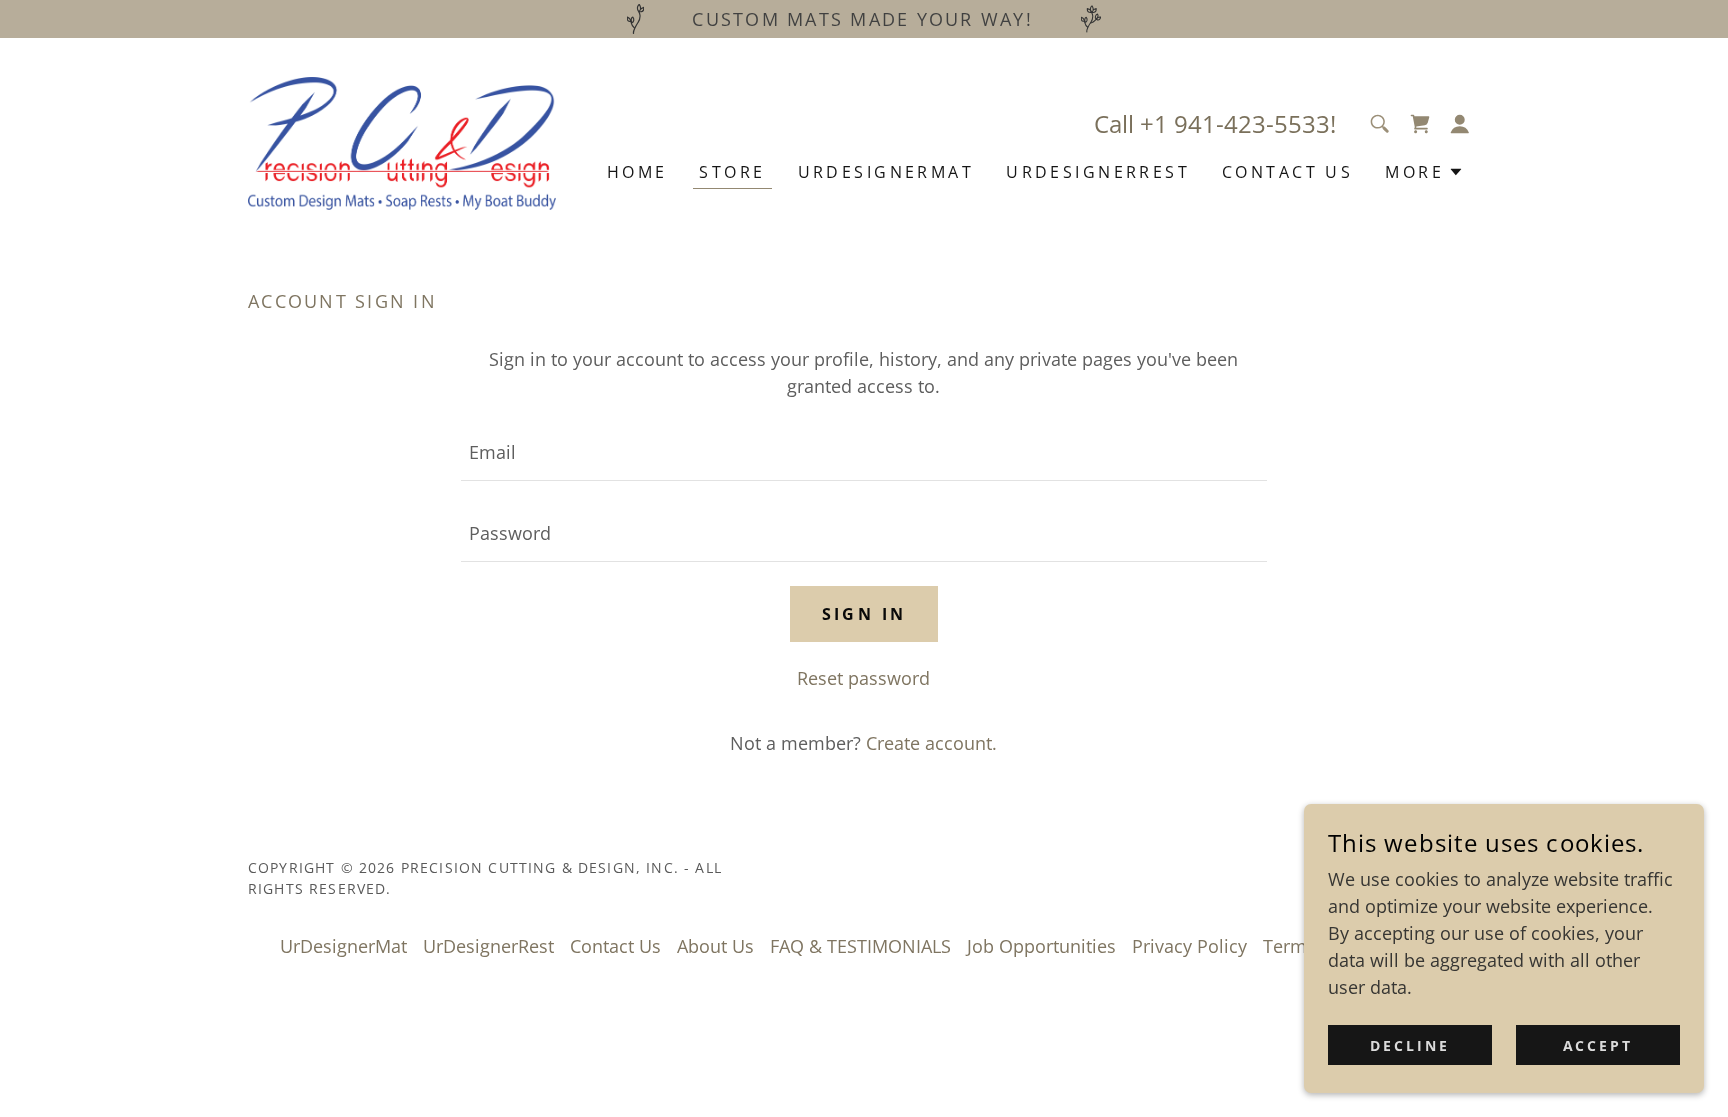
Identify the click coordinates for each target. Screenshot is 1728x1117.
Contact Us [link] (1287, 172)
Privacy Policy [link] (1189, 946)
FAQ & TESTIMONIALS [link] (860, 946)
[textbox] (863, 452)
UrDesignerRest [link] (1098, 172)
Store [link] (732, 172)
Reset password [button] (863, 678)
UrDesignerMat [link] (886, 172)
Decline (1410, 1045)
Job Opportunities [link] (1041, 946)
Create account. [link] (931, 743)
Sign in (864, 614)
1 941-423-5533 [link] (1242, 123)
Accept (1598, 1045)
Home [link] (637, 172)
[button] (1420, 124)
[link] (402, 141)
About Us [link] (715, 946)
